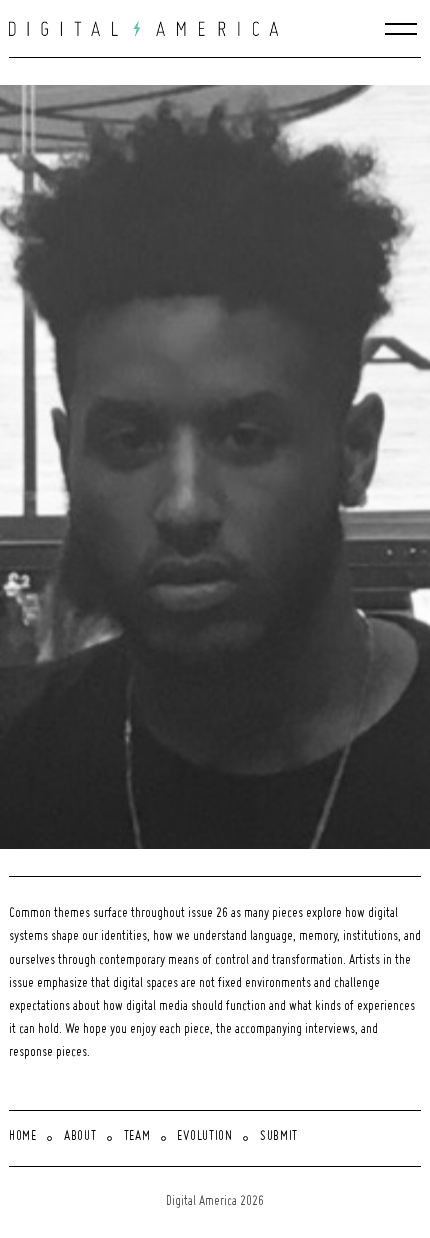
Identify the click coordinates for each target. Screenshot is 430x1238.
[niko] (219, 467)
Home (23, 1137)
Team (137, 1137)
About (80, 1137)
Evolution (204, 1137)
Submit (279, 1137)
